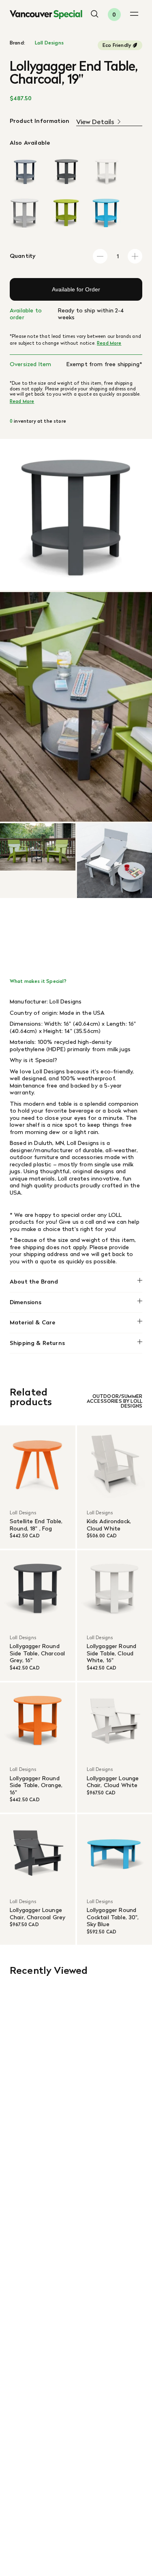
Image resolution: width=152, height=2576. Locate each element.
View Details (95, 122)
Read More (109, 343)
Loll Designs (49, 43)
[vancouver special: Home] (46, 15)
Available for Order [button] (76, 289)
